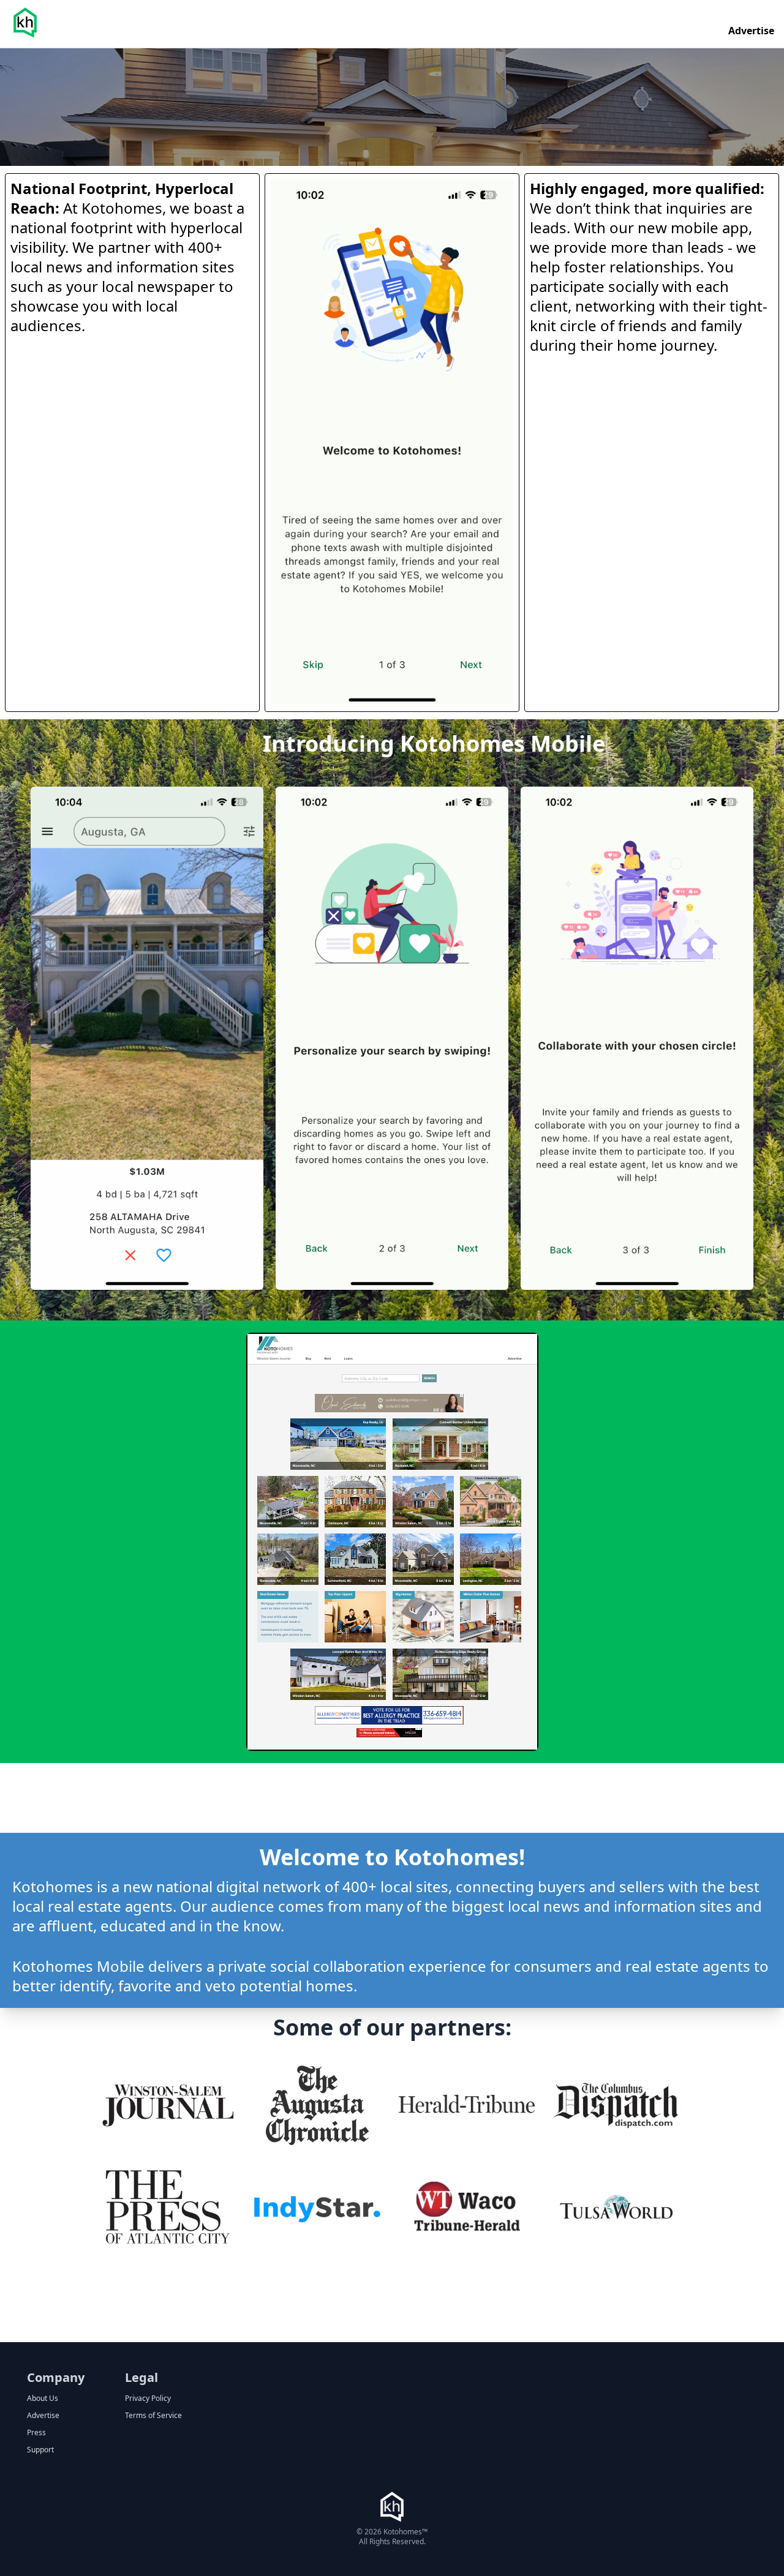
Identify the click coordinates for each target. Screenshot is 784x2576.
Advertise (751, 31)
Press (36, 2433)
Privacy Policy (148, 2398)
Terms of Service (153, 2416)
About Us (43, 2398)
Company (56, 2377)
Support (40, 2450)
